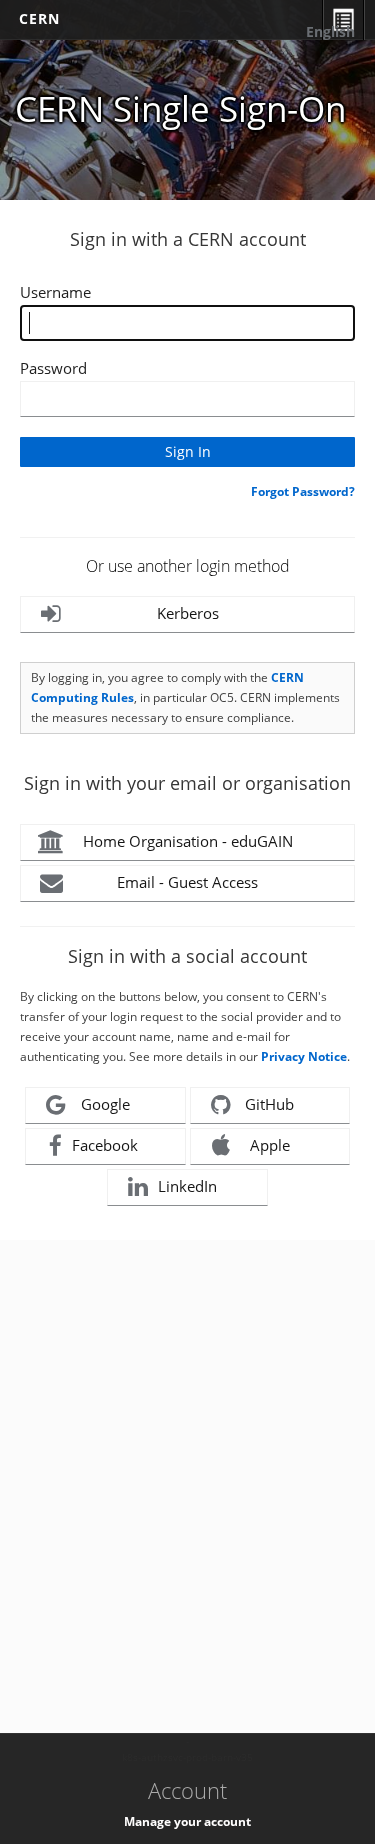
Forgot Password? (303, 491)
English (330, 31)
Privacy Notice (304, 1056)
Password (53, 368)
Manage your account (187, 1821)
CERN (39, 18)
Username (55, 292)
